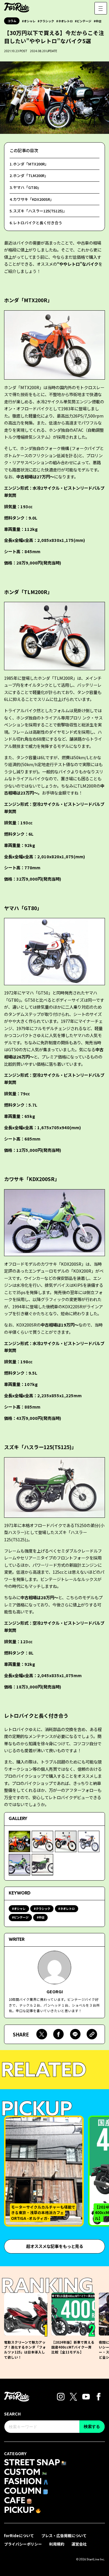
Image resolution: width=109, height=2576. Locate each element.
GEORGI (55, 1991)
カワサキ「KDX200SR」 (33, 199)
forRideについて (19, 2536)
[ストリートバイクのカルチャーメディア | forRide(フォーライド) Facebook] (99, 2396)
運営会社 (79, 2544)
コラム (12, 21)
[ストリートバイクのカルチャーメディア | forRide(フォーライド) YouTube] (86, 2396)
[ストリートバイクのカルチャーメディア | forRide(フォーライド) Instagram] (61, 2396)
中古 (99, 21)
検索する (92, 2426)
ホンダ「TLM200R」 (31, 175)
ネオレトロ (65, 21)
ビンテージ (84, 21)
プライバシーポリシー (23, 2544)
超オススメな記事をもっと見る (55, 2246)
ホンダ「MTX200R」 (31, 164)
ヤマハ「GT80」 (27, 187)
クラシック (47, 21)
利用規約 (57, 2544)
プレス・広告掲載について (64, 2536)
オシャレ (30, 21)
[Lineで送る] (75, 2034)
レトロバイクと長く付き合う (38, 223)
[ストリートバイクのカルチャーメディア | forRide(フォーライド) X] (74, 2396)
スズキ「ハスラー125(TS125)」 (40, 211)
